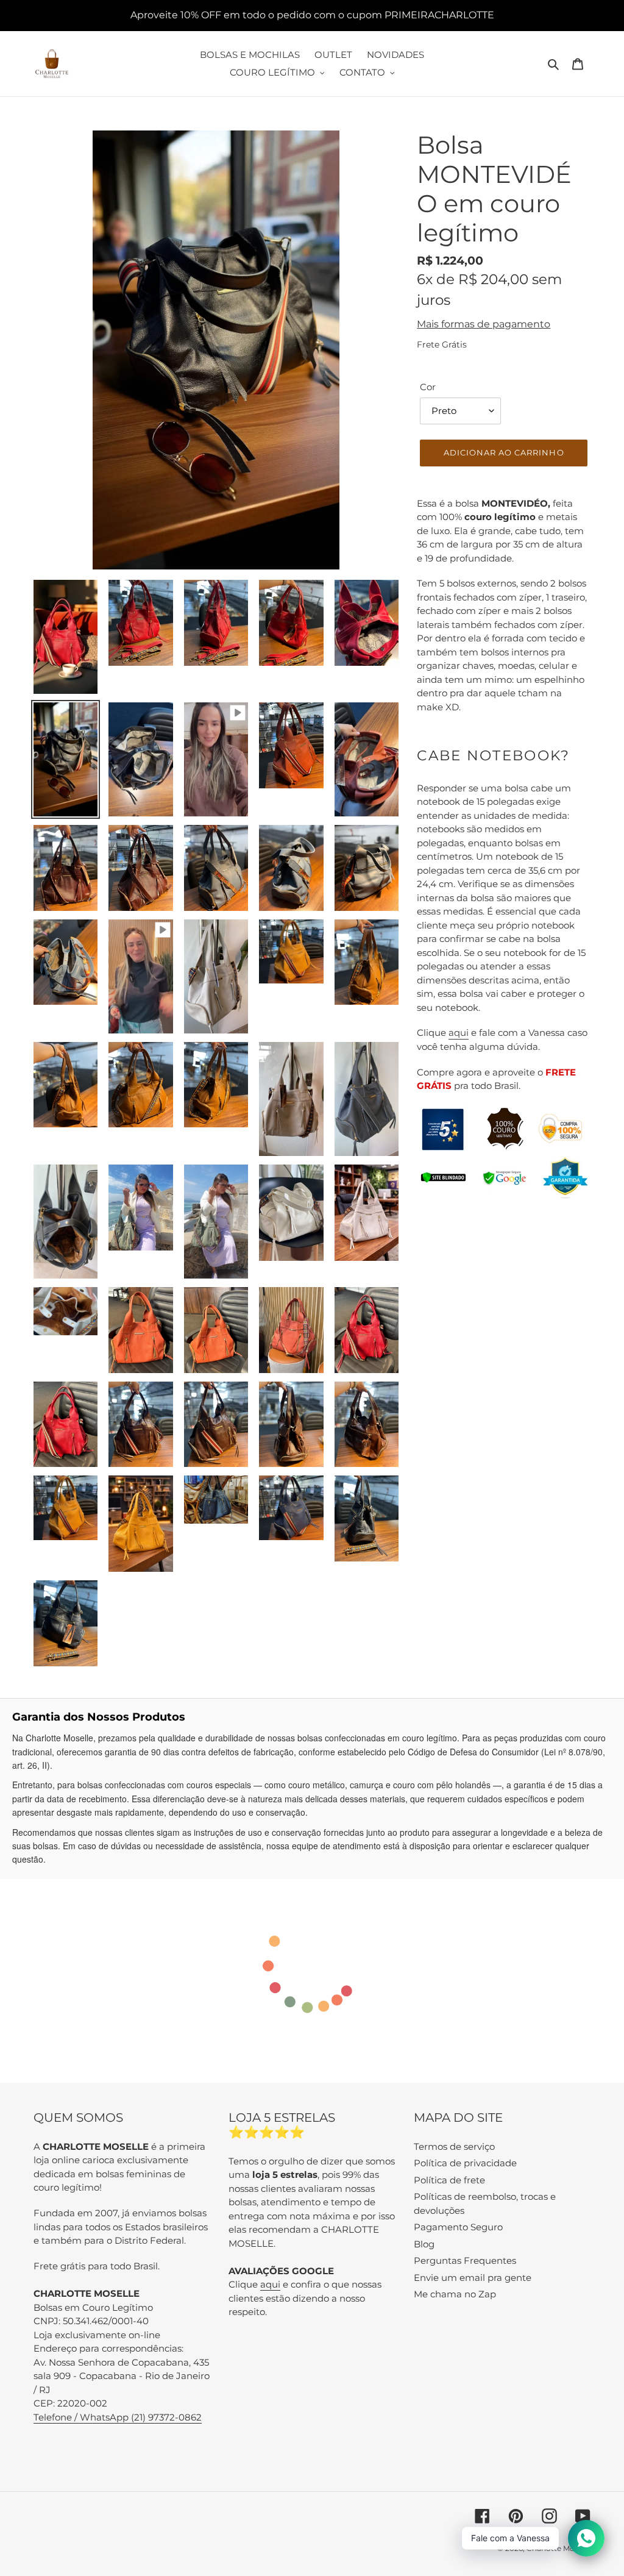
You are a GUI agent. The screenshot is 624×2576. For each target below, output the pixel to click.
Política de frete (449, 2180)
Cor (428, 387)
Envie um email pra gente (473, 2278)
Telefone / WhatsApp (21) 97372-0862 (118, 2417)
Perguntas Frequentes (465, 2260)
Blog (424, 2244)
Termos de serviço (454, 2146)
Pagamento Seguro (458, 2227)
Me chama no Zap (455, 2294)
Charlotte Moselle (558, 2548)
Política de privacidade (465, 2163)
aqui (459, 1033)
